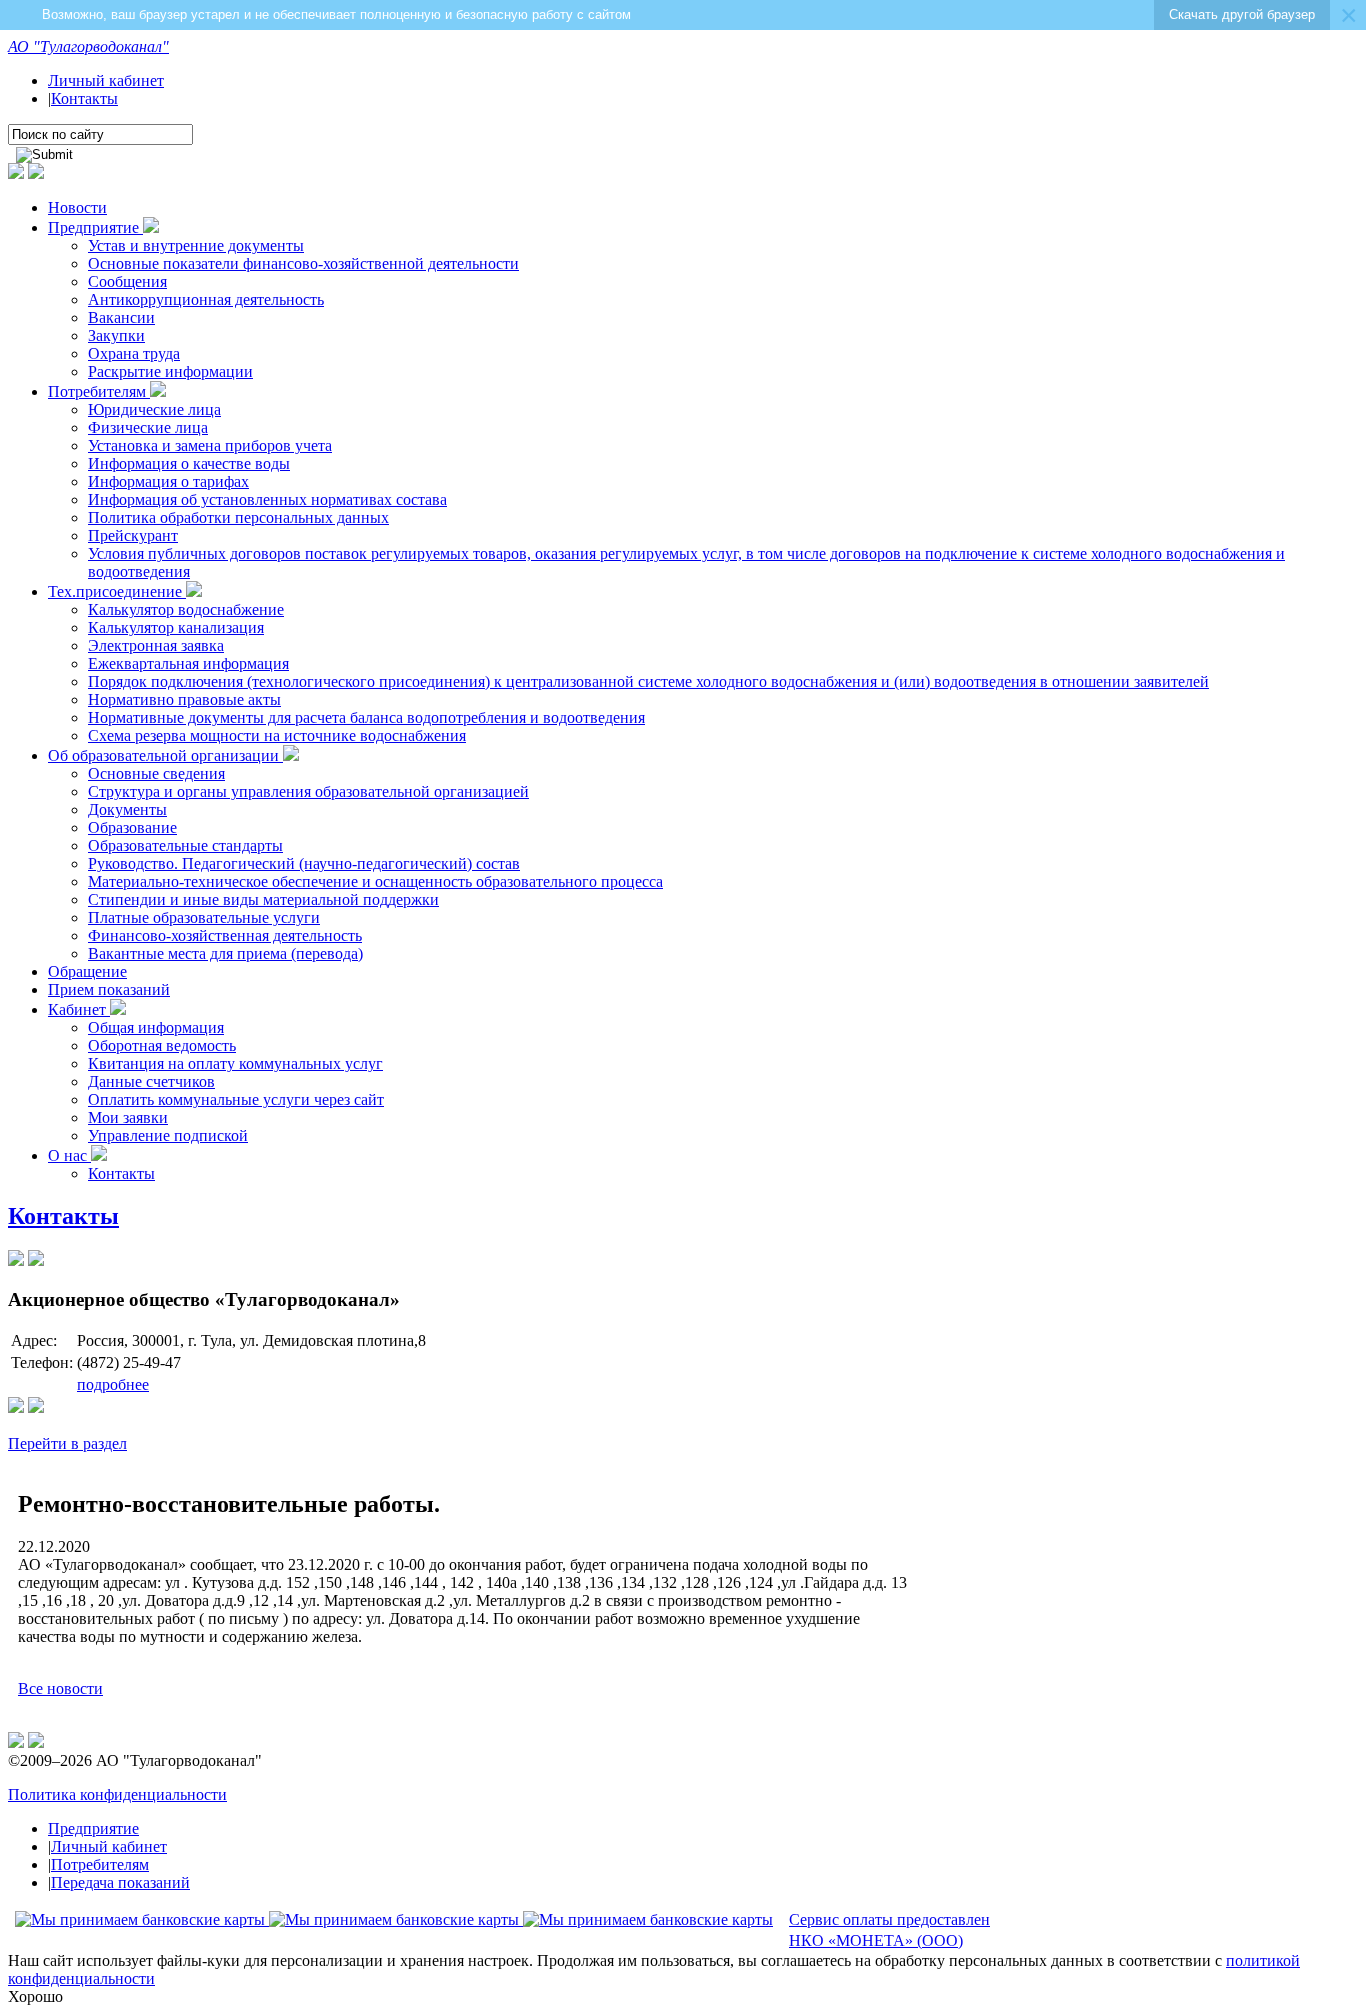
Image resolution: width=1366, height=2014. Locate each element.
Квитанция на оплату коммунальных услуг (235, 1063)
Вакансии (121, 317)
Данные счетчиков (151, 1081)
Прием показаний (109, 989)
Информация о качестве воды (189, 463)
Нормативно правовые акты (184, 699)
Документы (127, 809)
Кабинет (79, 1009)
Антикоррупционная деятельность (206, 299)
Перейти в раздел (67, 1443)
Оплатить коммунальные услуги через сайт (236, 1099)
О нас (69, 1155)
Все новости (60, 1688)
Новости (77, 207)
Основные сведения (156, 773)
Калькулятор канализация (176, 627)
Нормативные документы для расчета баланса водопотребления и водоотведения (366, 717)
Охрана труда (134, 353)
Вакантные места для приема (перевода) (225, 953)
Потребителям (99, 391)
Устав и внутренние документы (196, 245)
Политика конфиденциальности (117, 1794)
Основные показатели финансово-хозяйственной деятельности (303, 263)
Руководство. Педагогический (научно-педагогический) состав (304, 863)
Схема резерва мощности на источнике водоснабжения (277, 735)
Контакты (84, 98)
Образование (132, 827)
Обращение (87, 971)
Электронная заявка (156, 645)
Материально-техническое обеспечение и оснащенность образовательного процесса (375, 881)
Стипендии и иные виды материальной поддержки (263, 899)
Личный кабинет (106, 80)
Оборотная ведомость (162, 1045)
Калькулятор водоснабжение (186, 609)
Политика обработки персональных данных (238, 517)
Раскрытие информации (170, 371)
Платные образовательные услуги (204, 917)
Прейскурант (133, 535)
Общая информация (156, 1027)
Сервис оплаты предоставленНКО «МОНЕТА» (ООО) (889, 1930)
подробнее (113, 1384)
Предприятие (95, 227)
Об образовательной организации (165, 755)
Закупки (116, 335)
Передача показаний (120, 1882)
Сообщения (127, 281)
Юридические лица (154, 409)
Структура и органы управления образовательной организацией (308, 791)
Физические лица (148, 427)
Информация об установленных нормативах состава (267, 499)
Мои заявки (128, 1117)
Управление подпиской (168, 1135)
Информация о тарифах (168, 481)
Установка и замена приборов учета (210, 445)
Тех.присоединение (117, 591)
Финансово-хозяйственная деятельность (225, 935)
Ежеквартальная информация (188, 663)
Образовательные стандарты (185, 845)
